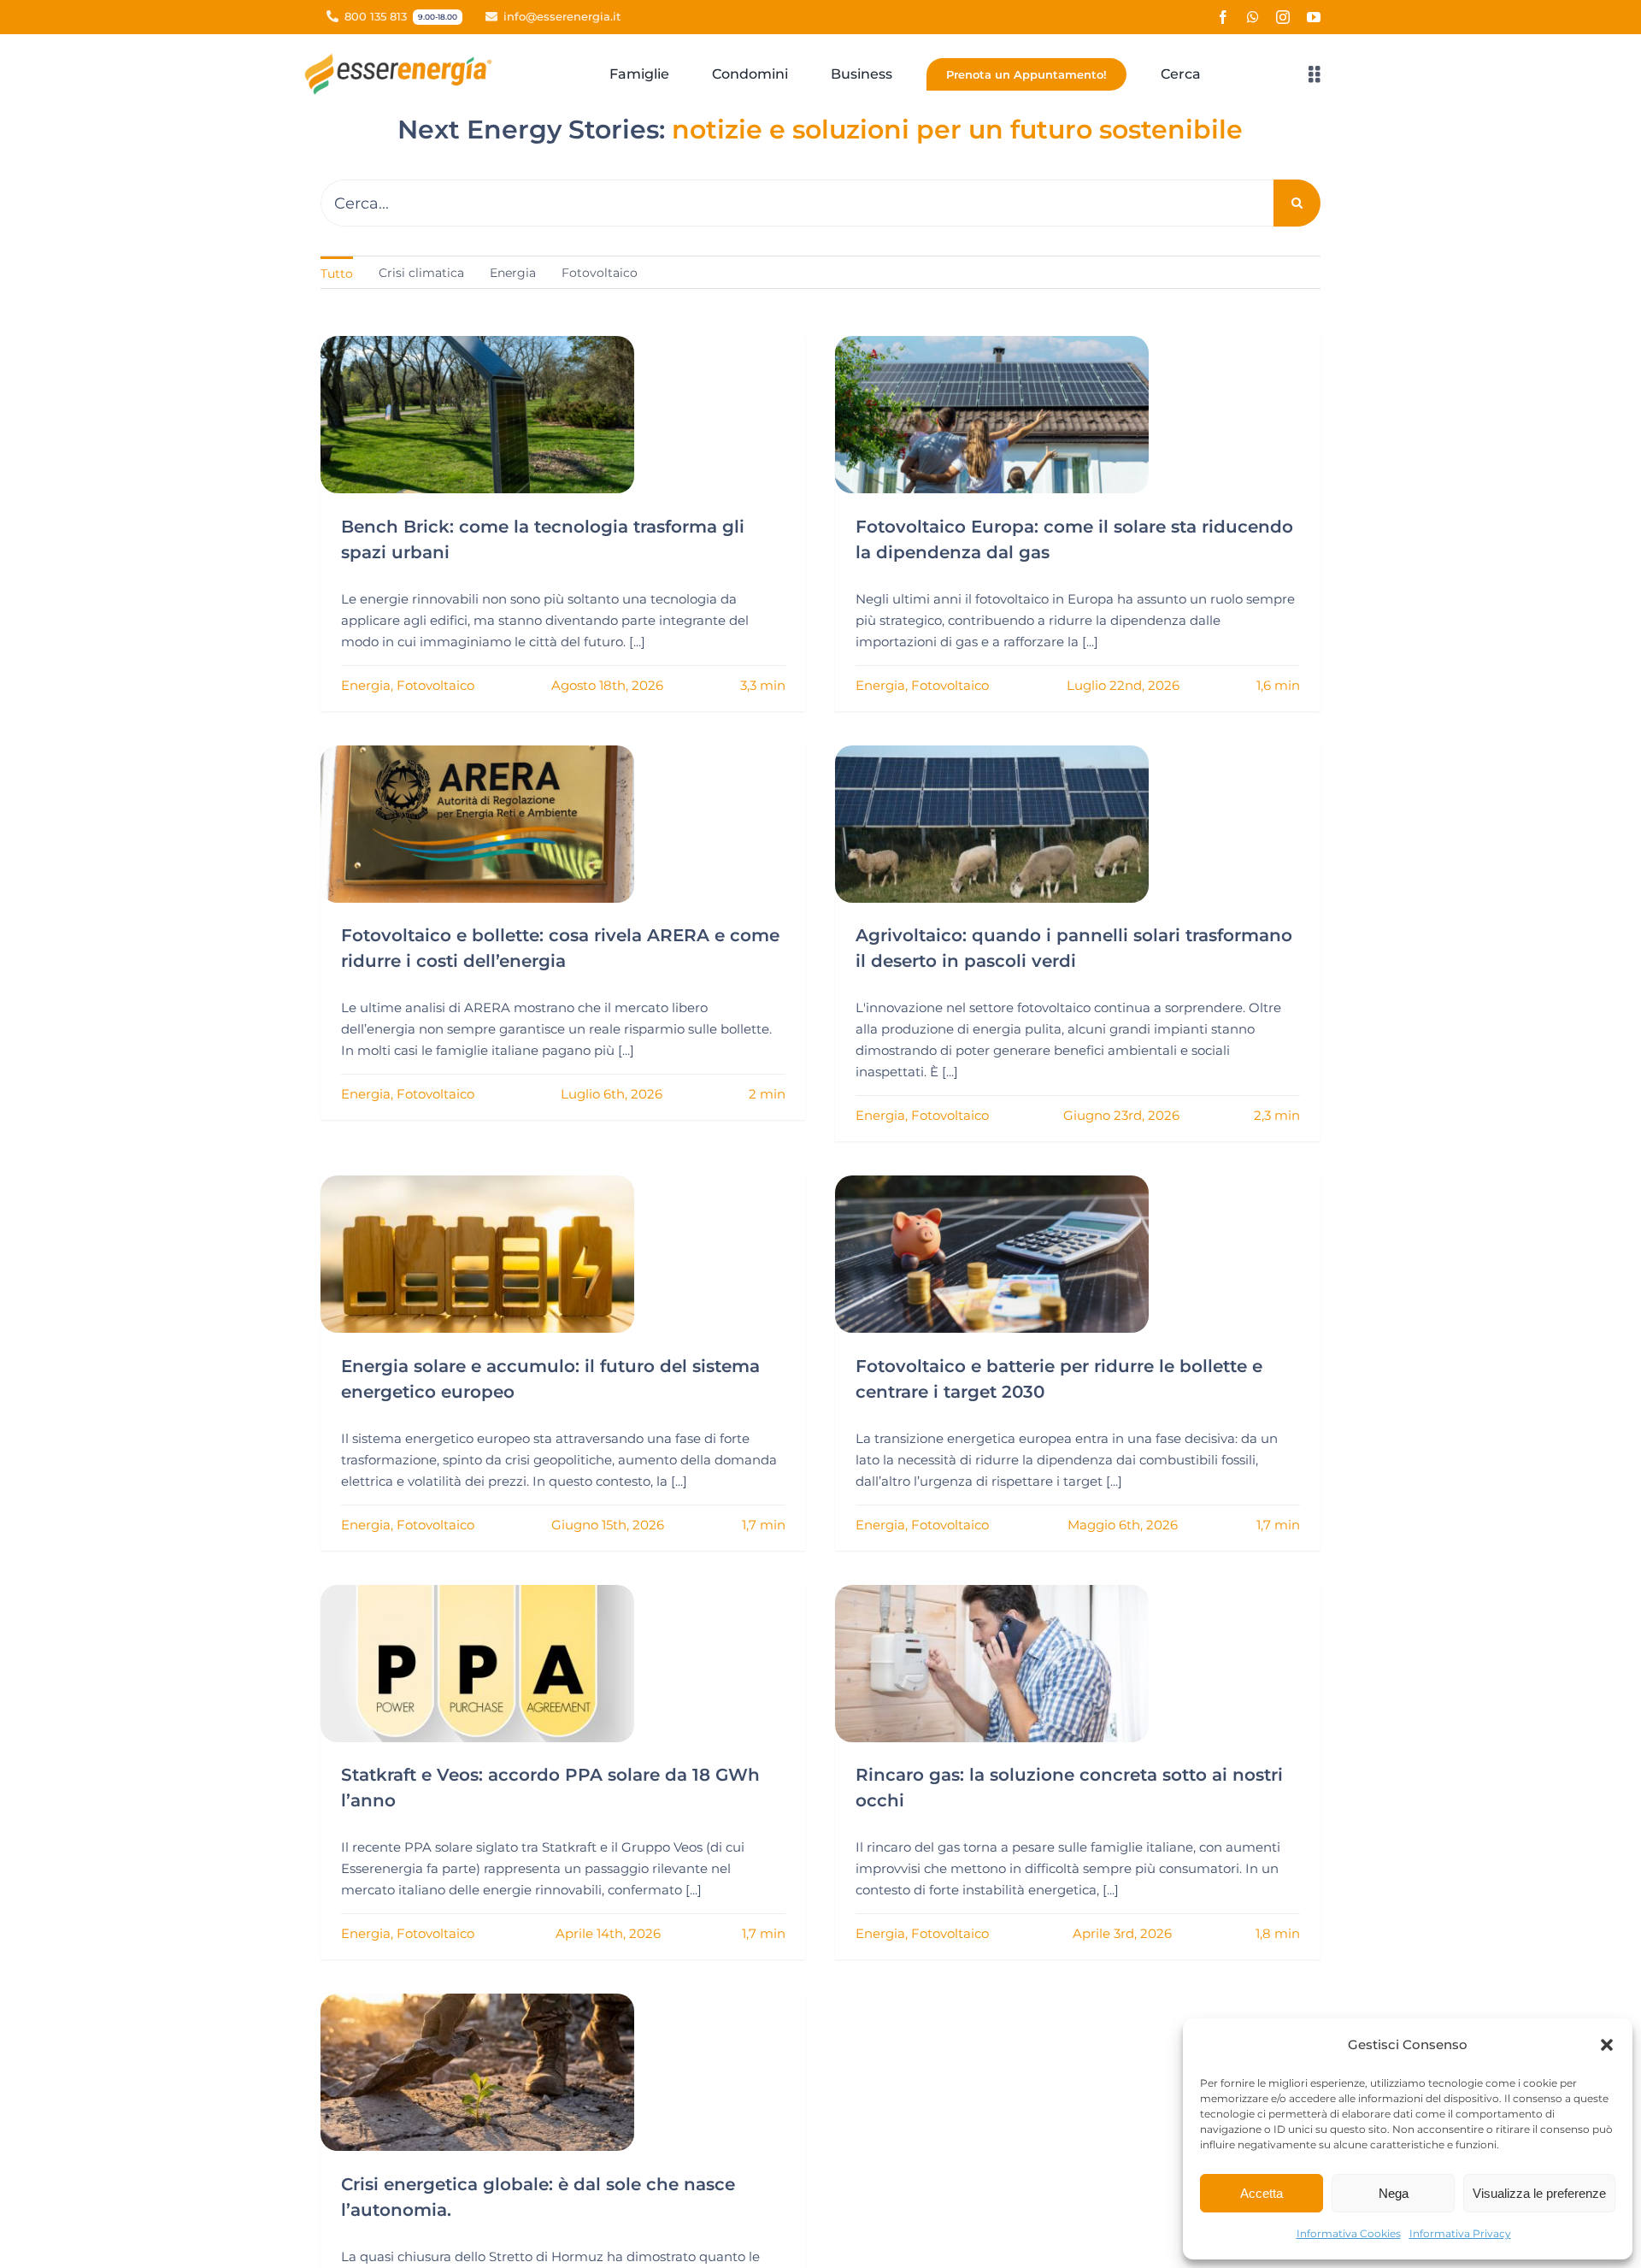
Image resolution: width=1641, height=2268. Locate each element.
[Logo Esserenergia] (403, 59)
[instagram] (1283, 17)
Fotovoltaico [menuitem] (600, 273)
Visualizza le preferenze (1539, 2193)
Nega (1394, 2193)
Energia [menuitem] (513, 273)
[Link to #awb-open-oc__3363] (1315, 74)
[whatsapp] (1253, 17)
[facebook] (1223, 17)
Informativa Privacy (1460, 2233)
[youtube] (1314, 17)
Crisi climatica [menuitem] (421, 273)
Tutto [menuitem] (337, 274)
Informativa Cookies (1349, 2233)
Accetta (1262, 2193)
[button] (1607, 2045)
